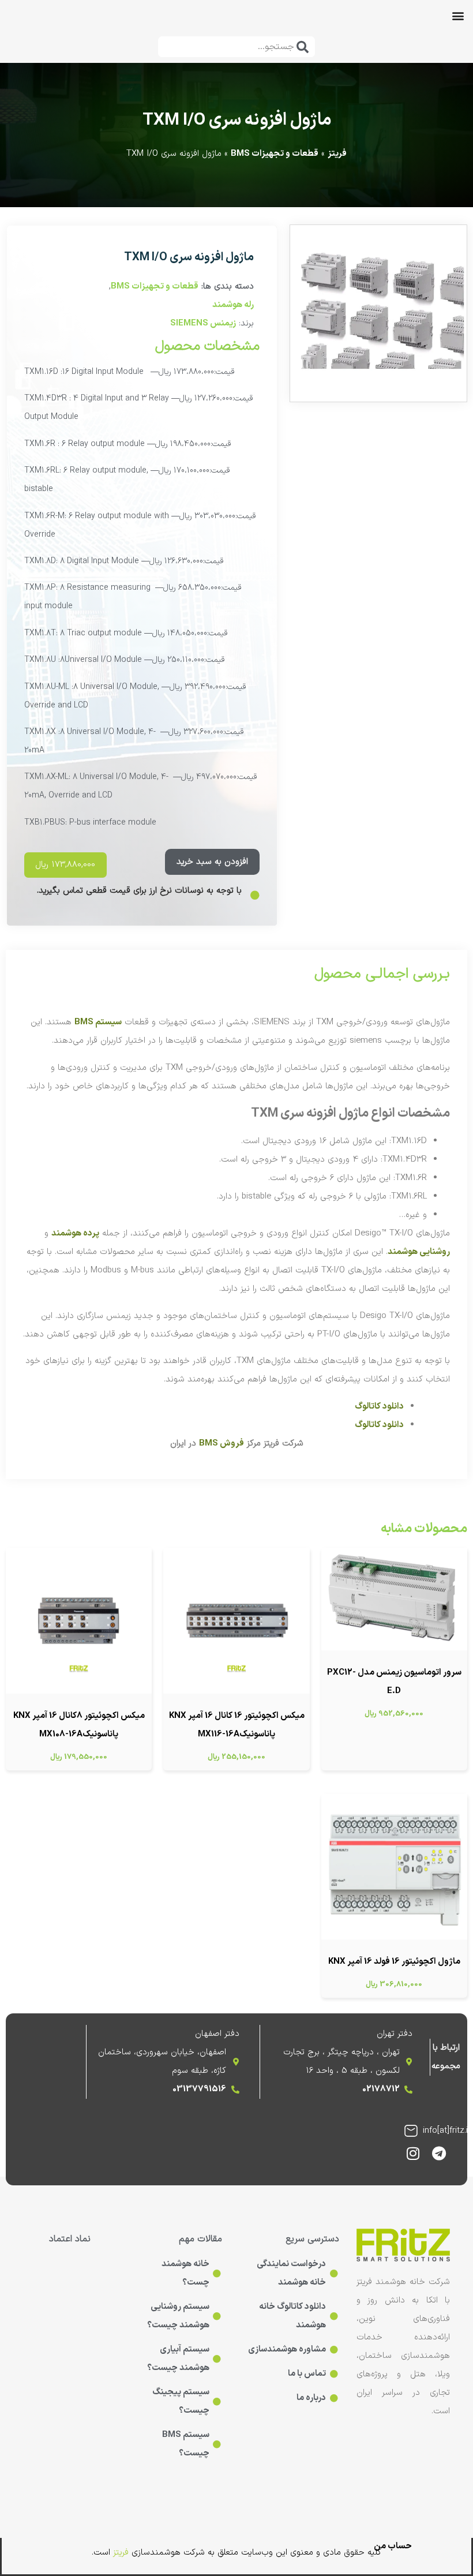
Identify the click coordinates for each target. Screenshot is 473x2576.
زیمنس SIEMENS (203, 323)
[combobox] (236, 47)
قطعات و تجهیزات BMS (275, 154)
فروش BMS (222, 1444)
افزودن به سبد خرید (212, 862)
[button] (458, 15)
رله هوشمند (233, 305)
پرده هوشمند (75, 1233)
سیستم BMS (98, 1022)
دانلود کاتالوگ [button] (379, 1407)
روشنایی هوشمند (419, 1252)
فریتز (337, 154)
